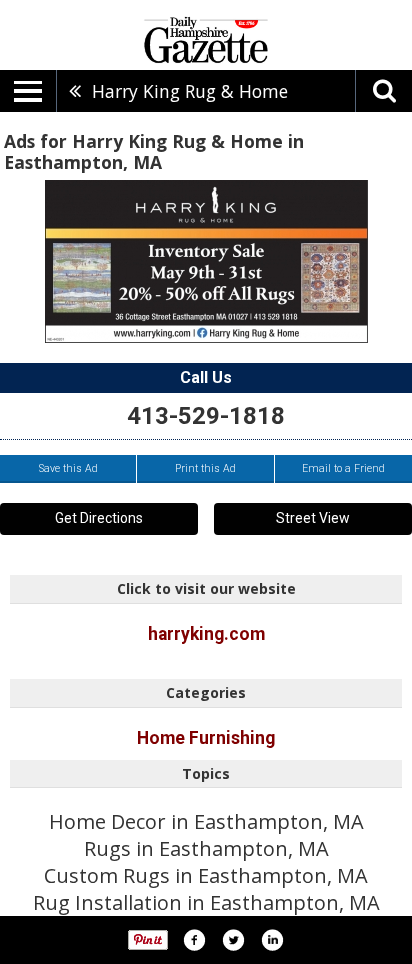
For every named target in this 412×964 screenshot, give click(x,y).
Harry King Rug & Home (190, 91)
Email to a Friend (343, 468)
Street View (313, 518)
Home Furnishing (206, 738)
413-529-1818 (206, 416)
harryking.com (206, 634)
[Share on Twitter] (233, 940)
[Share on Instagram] (272, 940)
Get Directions (99, 518)
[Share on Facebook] (194, 940)
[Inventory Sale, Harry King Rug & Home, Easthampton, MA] (206, 261)
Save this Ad (68, 468)
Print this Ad (205, 468)
